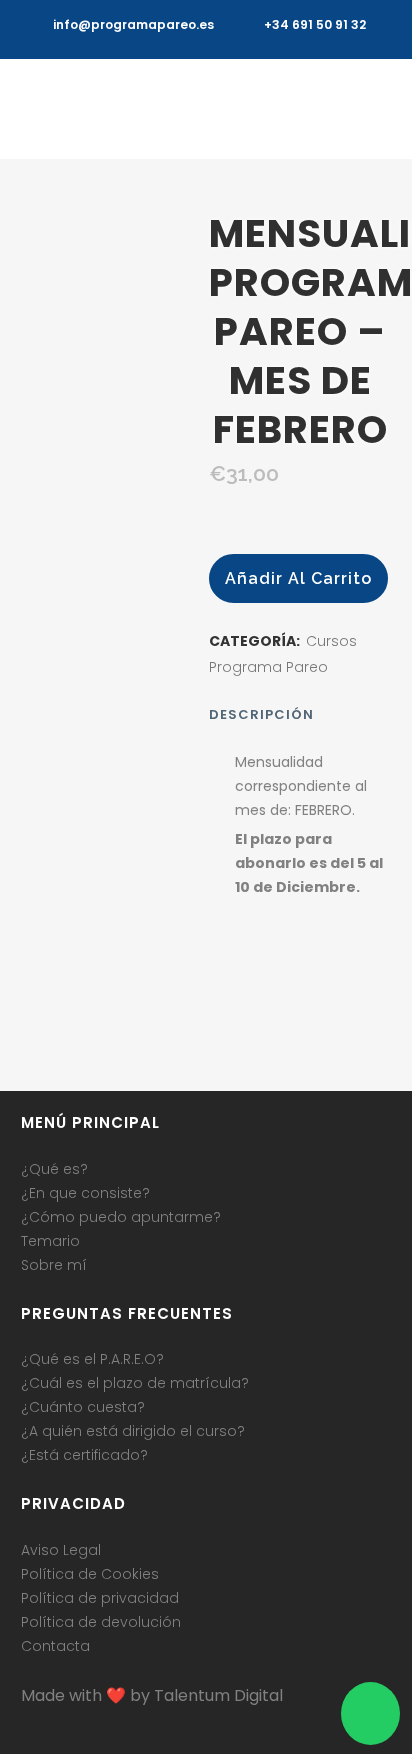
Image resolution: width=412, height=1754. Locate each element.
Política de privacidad (100, 1598)
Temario (50, 1241)
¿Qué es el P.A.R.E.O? (92, 1359)
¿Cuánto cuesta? (83, 1407)
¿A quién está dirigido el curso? (133, 1431)
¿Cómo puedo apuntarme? (121, 1217)
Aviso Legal (61, 1550)
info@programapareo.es (133, 24)
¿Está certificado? (84, 1455)
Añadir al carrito (298, 578)
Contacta (55, 1646)
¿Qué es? (54, 1169)
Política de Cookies (90, 1574)
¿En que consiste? (85, 1193)
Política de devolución (101, 1622)
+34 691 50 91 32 (315, 24)
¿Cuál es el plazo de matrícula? (135, 1383)
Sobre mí (54, 1265)
